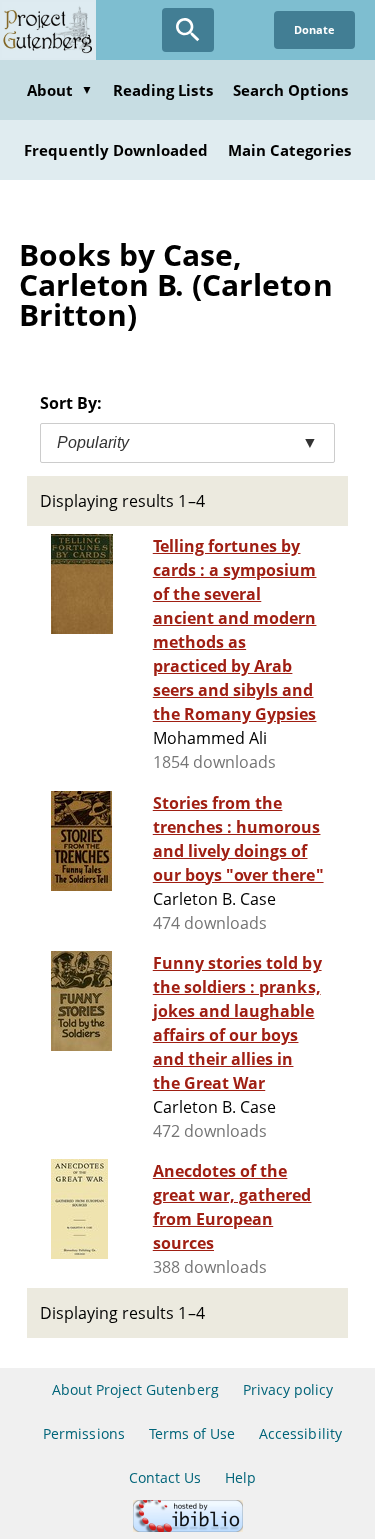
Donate (314, 29)
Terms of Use (192, 1433)
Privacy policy (288, 1389)
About (60, 90)
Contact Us (165, 1477)
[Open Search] (188, 30)
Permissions (83, 1433)
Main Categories (289, 150)
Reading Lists (163, 90)
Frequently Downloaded (116, 150)
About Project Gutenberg (135, 1389)
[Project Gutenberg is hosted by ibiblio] (188, 1526)
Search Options (291, 90)
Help (240, 1477)
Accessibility (300, 1433)
